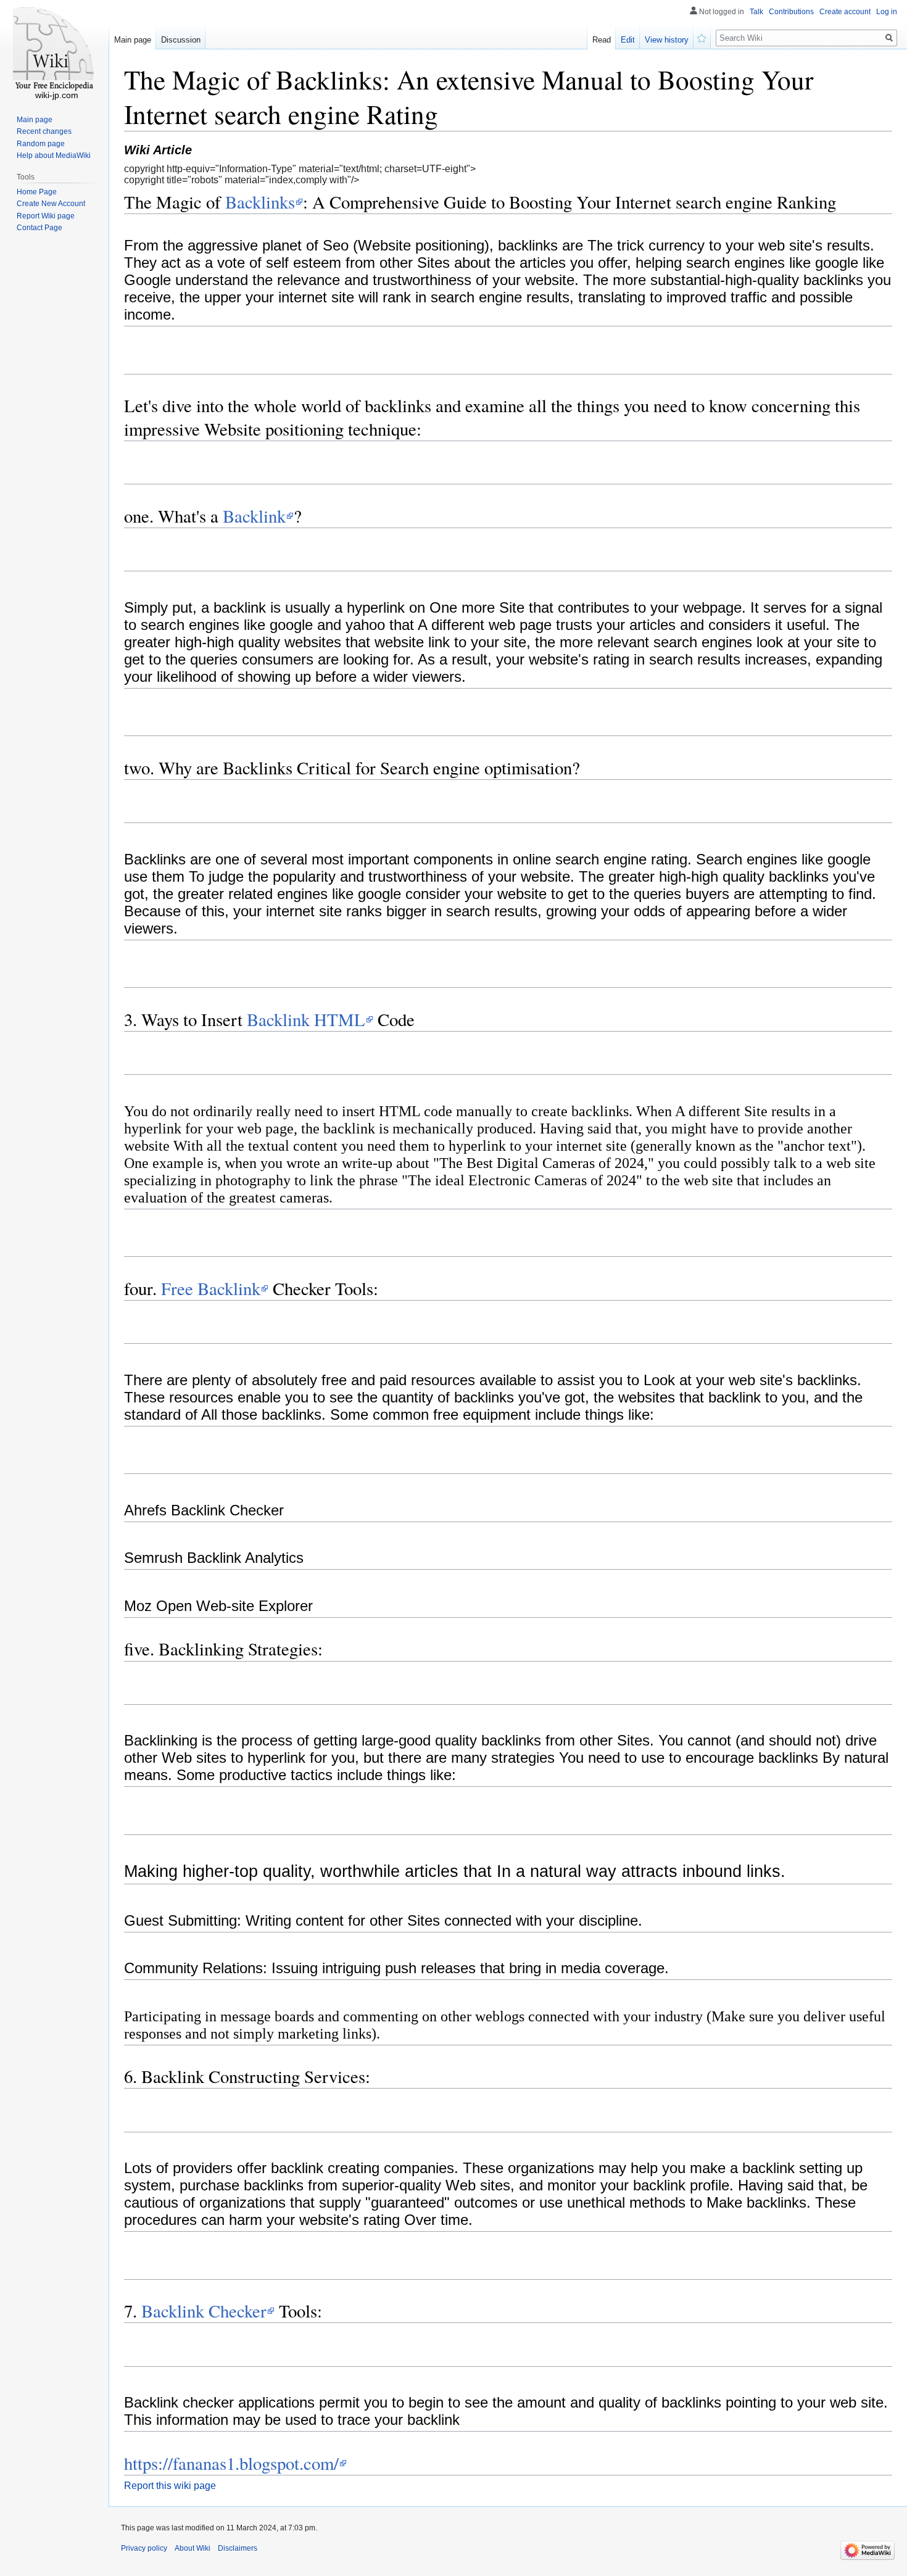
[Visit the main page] (54, 49)
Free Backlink (211, 1288)
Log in (887, 12)
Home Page (37, 192)
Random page (41, 144)
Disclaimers (238, 2548)
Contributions (791, 12)
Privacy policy (144, 2548)
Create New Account (51, 204)
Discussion (181, 40)
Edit (628, 40)
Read (602, 40)
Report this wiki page (170, 2486)
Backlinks (260, 202)
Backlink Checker (204, 2311)
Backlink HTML (306, 1019)
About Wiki (193, 2548)
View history (667, 40)
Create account (845, 12)
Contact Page (39, 228)
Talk (756, 12)
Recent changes (44, 131)
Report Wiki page (46, 216)
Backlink (254, 516)
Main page (133, 40)
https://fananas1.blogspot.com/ (231, 2463)
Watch (702, 37)
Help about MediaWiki (54, 155)
